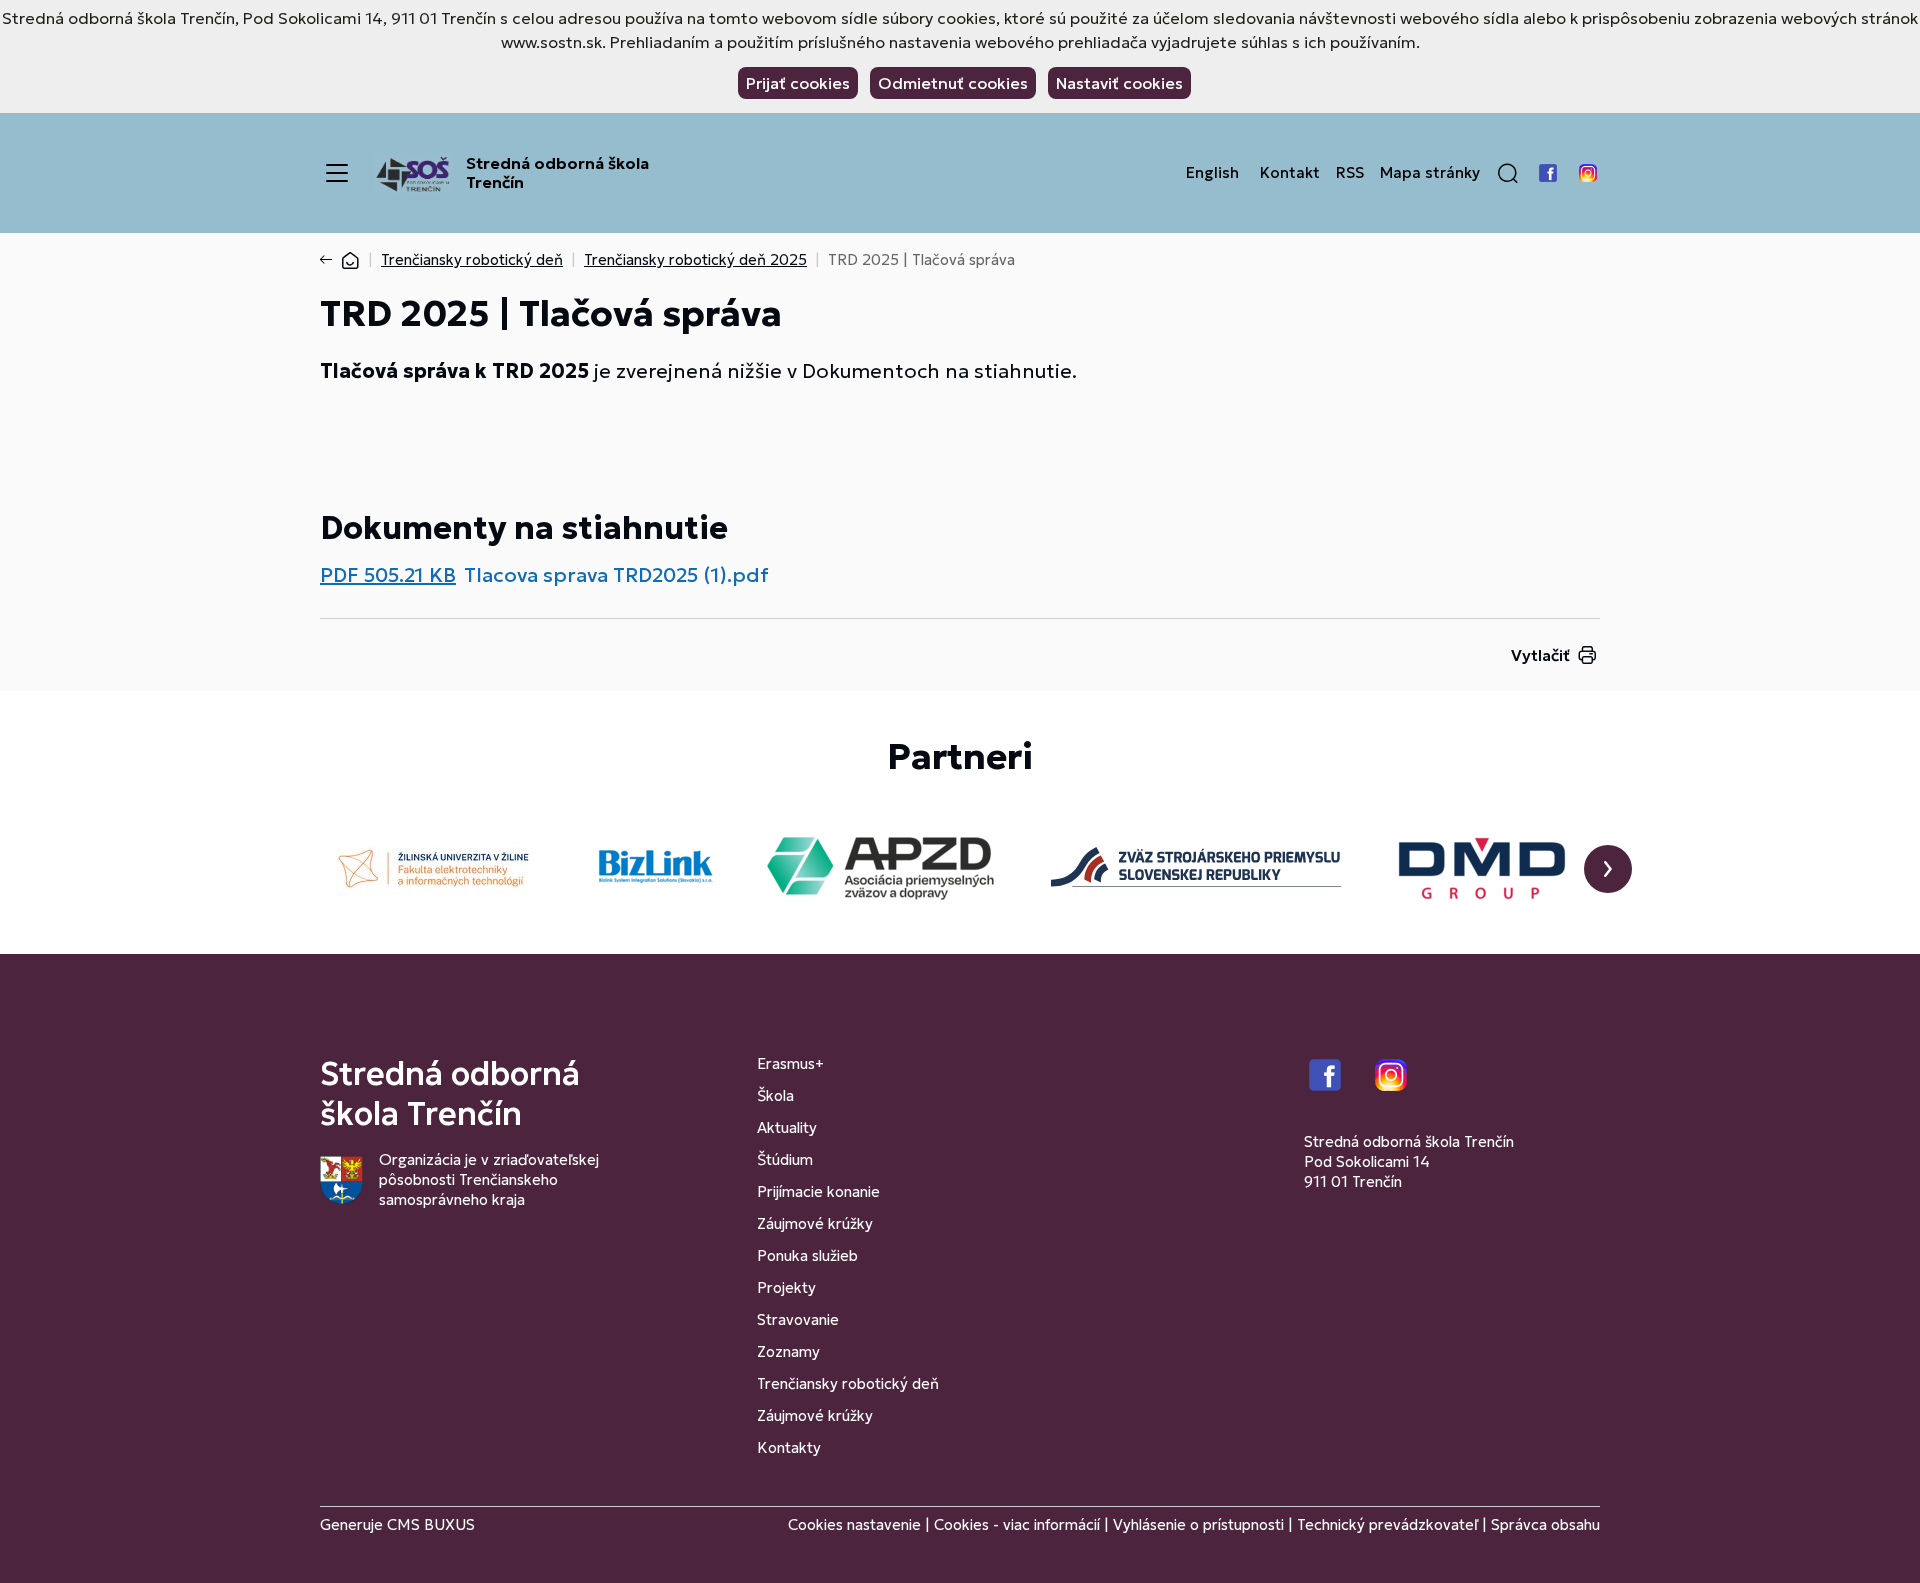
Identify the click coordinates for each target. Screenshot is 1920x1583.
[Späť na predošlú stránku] (330, 260)
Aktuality (787, 1127)
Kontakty (789, 1447)
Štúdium (785, 1159)
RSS (1350, 173)
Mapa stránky (1430, 173)
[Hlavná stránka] (350, 259)
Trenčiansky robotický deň (472, 259)
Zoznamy (788, 1351)
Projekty (786, 1287)
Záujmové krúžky (815, 1223)
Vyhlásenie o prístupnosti (1198, 1524)
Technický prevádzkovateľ (1387, 1524)
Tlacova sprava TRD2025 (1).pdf (616, 575)
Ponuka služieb (807, 1255)
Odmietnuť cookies (953, 83)
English (1212, 173)
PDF (388, 575)
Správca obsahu (1545, 1524)
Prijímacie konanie (818, 1191)
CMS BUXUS (431, 1524)
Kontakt (1290, 173)
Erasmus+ (790, 1063)
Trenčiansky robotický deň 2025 (695, 259)
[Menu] (337, 173)
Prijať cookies (798, 83)
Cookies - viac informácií (1017, 1524)
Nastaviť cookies (1119, 83)
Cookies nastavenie (854, 1524)
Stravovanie (798, 1319)
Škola (775, 1095)
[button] (1508, 173)
